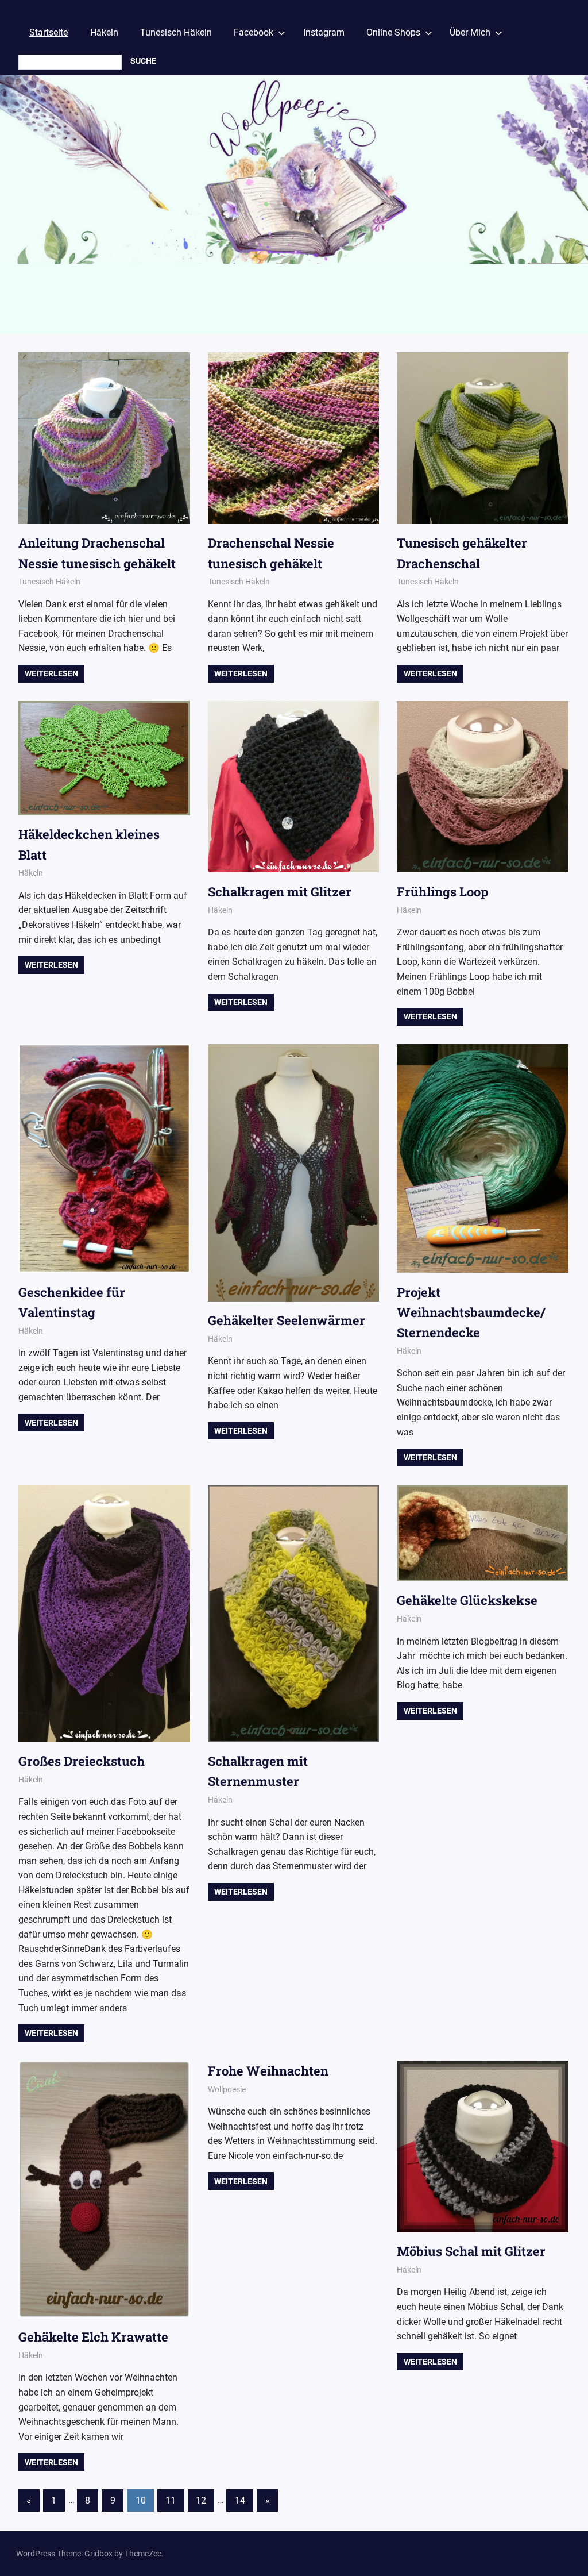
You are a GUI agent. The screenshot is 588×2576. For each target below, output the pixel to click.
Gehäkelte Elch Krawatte (93, 2337)
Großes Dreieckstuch (82, 1761)
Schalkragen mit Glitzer (280, 892)
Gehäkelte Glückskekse (467, 1600)
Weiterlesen (51, 673)
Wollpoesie (227, 2089)
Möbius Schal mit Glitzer (471, 2251)
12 (201, 2500)
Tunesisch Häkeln (176, 32)
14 (240, 2500)
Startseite (49, 32)
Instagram (324, 32)
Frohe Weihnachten (268, 2071)
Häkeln (104, 32)
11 (171, 2500)
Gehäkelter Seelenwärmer (287, 1320)
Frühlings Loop (442, 892)
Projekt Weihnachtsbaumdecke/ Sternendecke (471, 1312)
